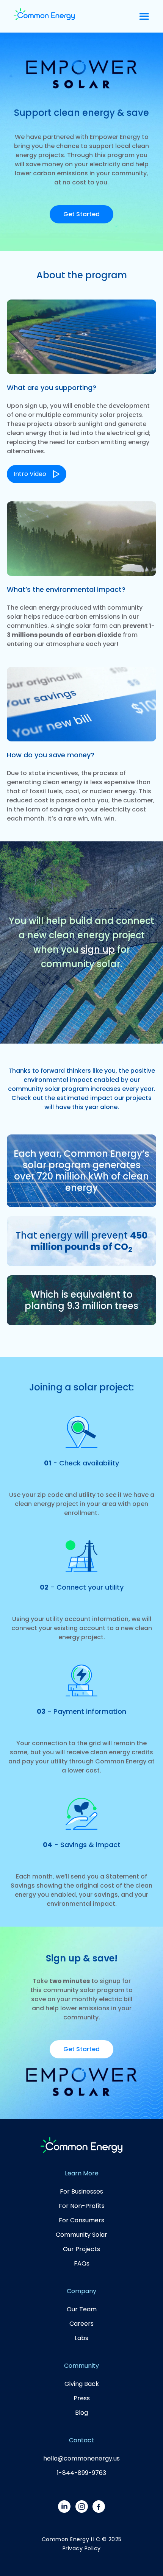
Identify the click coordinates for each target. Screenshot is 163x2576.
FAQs (82, 2263)
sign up (98, 949)
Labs (81, 2338)
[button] (144, 16)
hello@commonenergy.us (81, 2458)
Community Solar (81, 2235)
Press (82, 2398)
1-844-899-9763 (81, 2473)
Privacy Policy (82, 2548)
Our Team (82, 2309)
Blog (81, 2413)
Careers (81, 2324)
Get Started (81, 214)
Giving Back (82, 2384)
